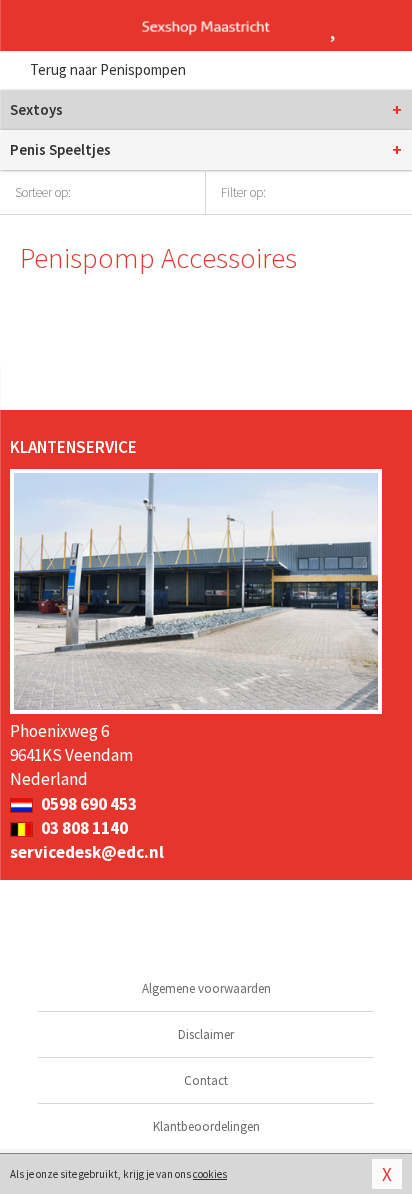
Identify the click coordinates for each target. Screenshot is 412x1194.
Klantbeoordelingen (206, 1126)
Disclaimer (206, 1034)
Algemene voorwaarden (206, 988)
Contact (206, 1080)
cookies (210, 1174)
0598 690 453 (87, 804)
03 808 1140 (83, 828)
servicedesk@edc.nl (87, 852)
